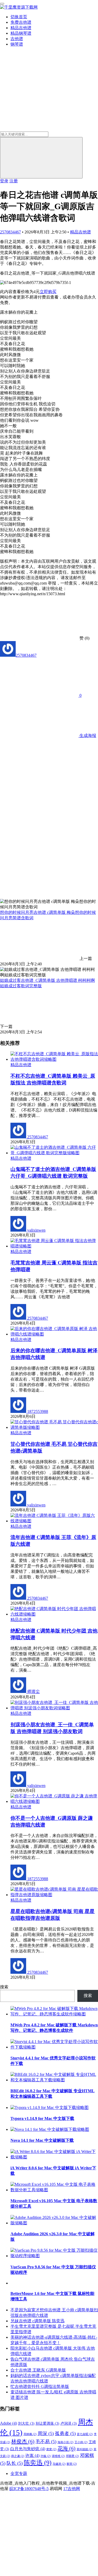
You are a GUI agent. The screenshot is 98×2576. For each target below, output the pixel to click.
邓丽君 (72, 2456)
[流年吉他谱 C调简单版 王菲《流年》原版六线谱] (54, 1521)
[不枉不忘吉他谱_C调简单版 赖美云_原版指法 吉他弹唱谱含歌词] (54, 1059)
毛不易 (46, 2442)
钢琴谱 (17, 44)
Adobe (8, 2423)
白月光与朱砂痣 (28, 2449)
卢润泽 (69, 2423)
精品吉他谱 (21, 28)
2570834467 (10, 232)
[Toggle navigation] (2, 4)
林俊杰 (23, 2441)
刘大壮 (26, 2423)
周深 (46, 2434)
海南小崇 (65, 2442)
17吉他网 (72, 2489)
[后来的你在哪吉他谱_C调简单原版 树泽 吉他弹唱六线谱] (54, 1334)
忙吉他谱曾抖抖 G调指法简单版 (40, 2386)
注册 (14, 181)
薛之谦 (18, 2456)
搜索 (4, 1987)
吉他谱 (17, 39)
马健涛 (59, 2464)
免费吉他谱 (21, 22)
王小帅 (81, 2442)
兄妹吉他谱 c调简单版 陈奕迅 (38, 2321)
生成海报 (87, 735)
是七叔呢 (85, 2434)
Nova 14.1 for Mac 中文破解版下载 (42, 2140)
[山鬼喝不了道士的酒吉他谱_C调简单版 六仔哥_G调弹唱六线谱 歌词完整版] (54, 1153)
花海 (67, 2448)
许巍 (46, 2456)
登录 (4, 181)
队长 (15, 2463)
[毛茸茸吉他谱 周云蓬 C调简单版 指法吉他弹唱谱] (54, 1246)
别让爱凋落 (47, 2423)
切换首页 (19, 17)
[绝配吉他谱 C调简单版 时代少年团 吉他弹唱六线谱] (54, 1614)
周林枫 (30, 2434)
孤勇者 (65, 2434)
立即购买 (48, 292)
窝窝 (51, 2449)
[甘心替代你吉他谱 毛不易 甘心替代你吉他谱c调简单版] (54, 1427)
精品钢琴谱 (21, 33)
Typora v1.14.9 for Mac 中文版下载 (42, 2118)
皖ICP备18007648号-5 (29, 2489)
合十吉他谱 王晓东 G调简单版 (38, 2370)
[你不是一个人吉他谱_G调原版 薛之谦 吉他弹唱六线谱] (54, 1801)
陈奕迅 (38, 2463)
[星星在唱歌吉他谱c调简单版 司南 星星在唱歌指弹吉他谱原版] (54, 1895)
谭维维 (58, 2456)
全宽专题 (19, 2473)
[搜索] (41, 158)
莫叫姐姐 (85, 2449)
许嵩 (32, 2456)
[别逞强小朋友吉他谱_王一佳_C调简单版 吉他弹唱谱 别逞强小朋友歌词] (54, 1708)
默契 (72, 2464)
